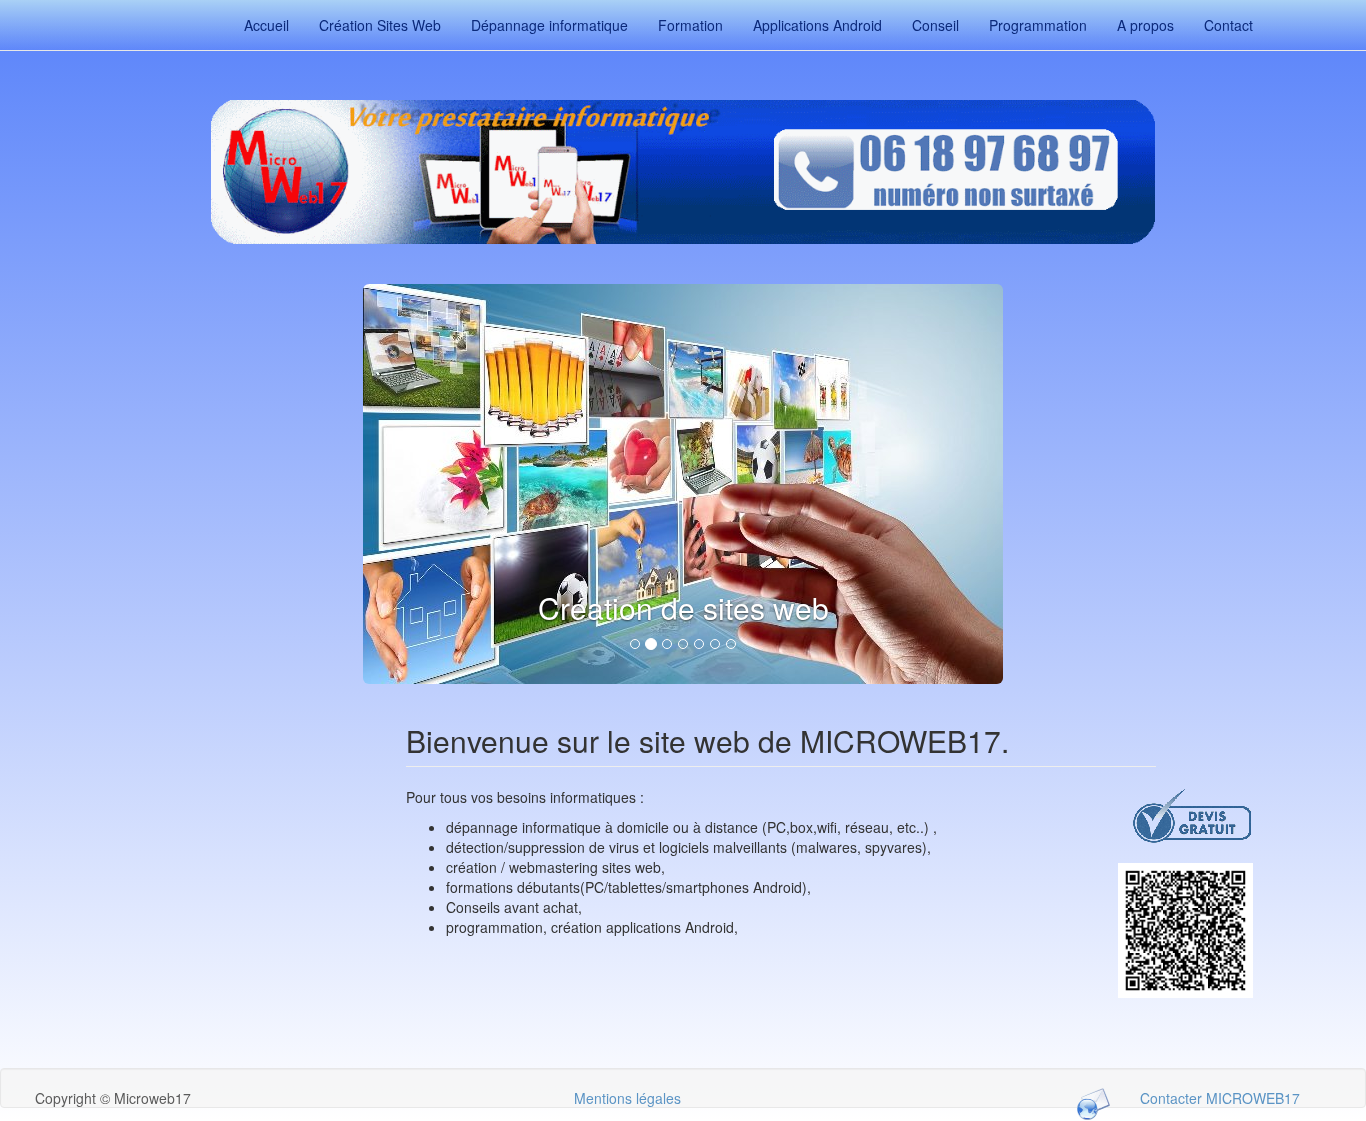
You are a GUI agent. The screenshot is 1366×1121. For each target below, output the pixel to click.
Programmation (1038, 25)
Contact (1228, 25)
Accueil (266, 25)
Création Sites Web (380, 25)
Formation (690, 25)
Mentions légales (627, 1098)
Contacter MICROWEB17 (1220, 1098)
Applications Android (817, 25)
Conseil (935, 25)
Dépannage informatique (549, 25)
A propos (1145, 25)
